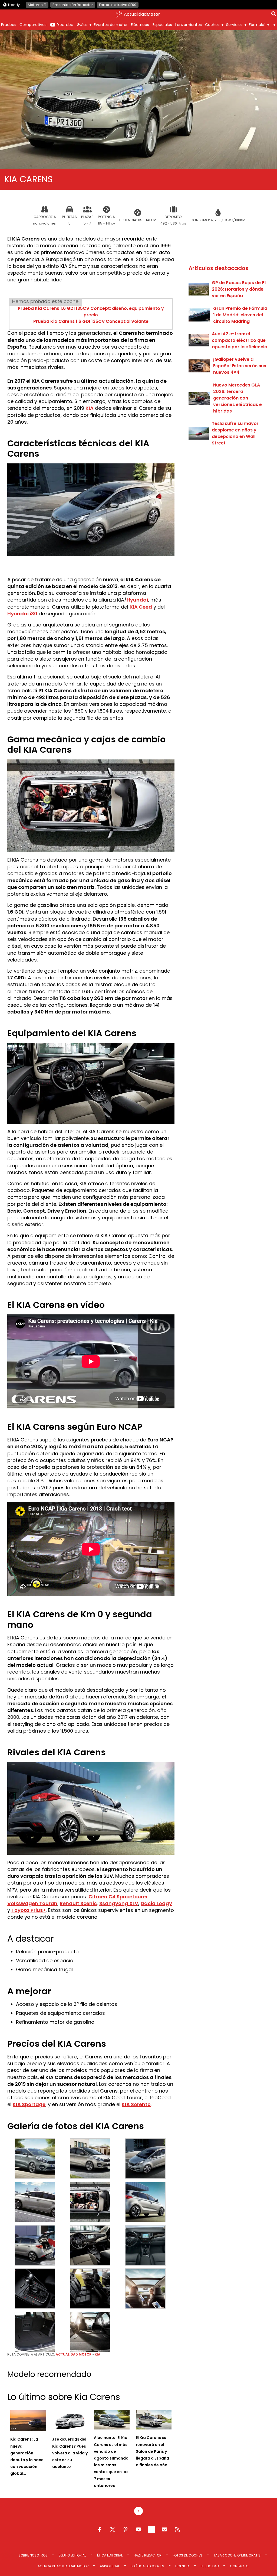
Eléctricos (140, 25)
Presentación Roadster (73, 5)
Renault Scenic (78, 1903)
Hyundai (137, 600)
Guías (82, 25)
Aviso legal (110, 2566)
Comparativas (33, 25)
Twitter (113, 2529)
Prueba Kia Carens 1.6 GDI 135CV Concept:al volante (91, 321)
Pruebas (9, 25)
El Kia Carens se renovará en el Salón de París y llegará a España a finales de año (152, 2451)
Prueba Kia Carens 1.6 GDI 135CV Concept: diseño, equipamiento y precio (91, 312)
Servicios (234, 25)
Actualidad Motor (74, 2354)
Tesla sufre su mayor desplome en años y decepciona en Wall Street (235, 433)
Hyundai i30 (22, 614)
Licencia (182, 2566)
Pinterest (126, 2529)
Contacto (239, 2566)
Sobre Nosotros (33, 2555)
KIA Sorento (136, 2104)
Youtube (65, 25)
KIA (90, 408)
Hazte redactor (148, 2555)
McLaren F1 (37, 5)
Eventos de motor (111, 25)
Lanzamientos (189, 25)
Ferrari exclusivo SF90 (118, 5)
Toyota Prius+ (29, 1910)
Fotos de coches (187, 2555)
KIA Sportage (29, 2104)
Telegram (151, 2529)
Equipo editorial (72, 2555)
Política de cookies (147, 2566)
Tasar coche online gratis (237, 2555)
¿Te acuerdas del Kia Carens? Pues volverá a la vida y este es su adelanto (70, 2453)
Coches (212, 25)
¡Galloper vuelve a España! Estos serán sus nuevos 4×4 (240, 366)
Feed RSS (177, 2529)
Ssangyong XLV (119, 1903)
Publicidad (210, 2566)
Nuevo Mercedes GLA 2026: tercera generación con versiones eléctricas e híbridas (238, 398)
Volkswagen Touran (32, 1903)
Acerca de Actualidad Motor (63, 2566)
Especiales (162, 25)
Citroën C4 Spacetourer (118, 1897)
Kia (98, 2354)
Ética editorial (110, 2555)
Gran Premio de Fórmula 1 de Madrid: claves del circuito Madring (240, 315)
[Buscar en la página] (274, 15)
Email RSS (164, 2529)
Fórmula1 (257, 25)
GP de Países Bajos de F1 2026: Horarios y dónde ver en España (239, 289)
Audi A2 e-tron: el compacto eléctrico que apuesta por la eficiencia (240, 340)
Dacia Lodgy (156, 1903)
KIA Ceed (141, 607)
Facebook (100, 2529)
